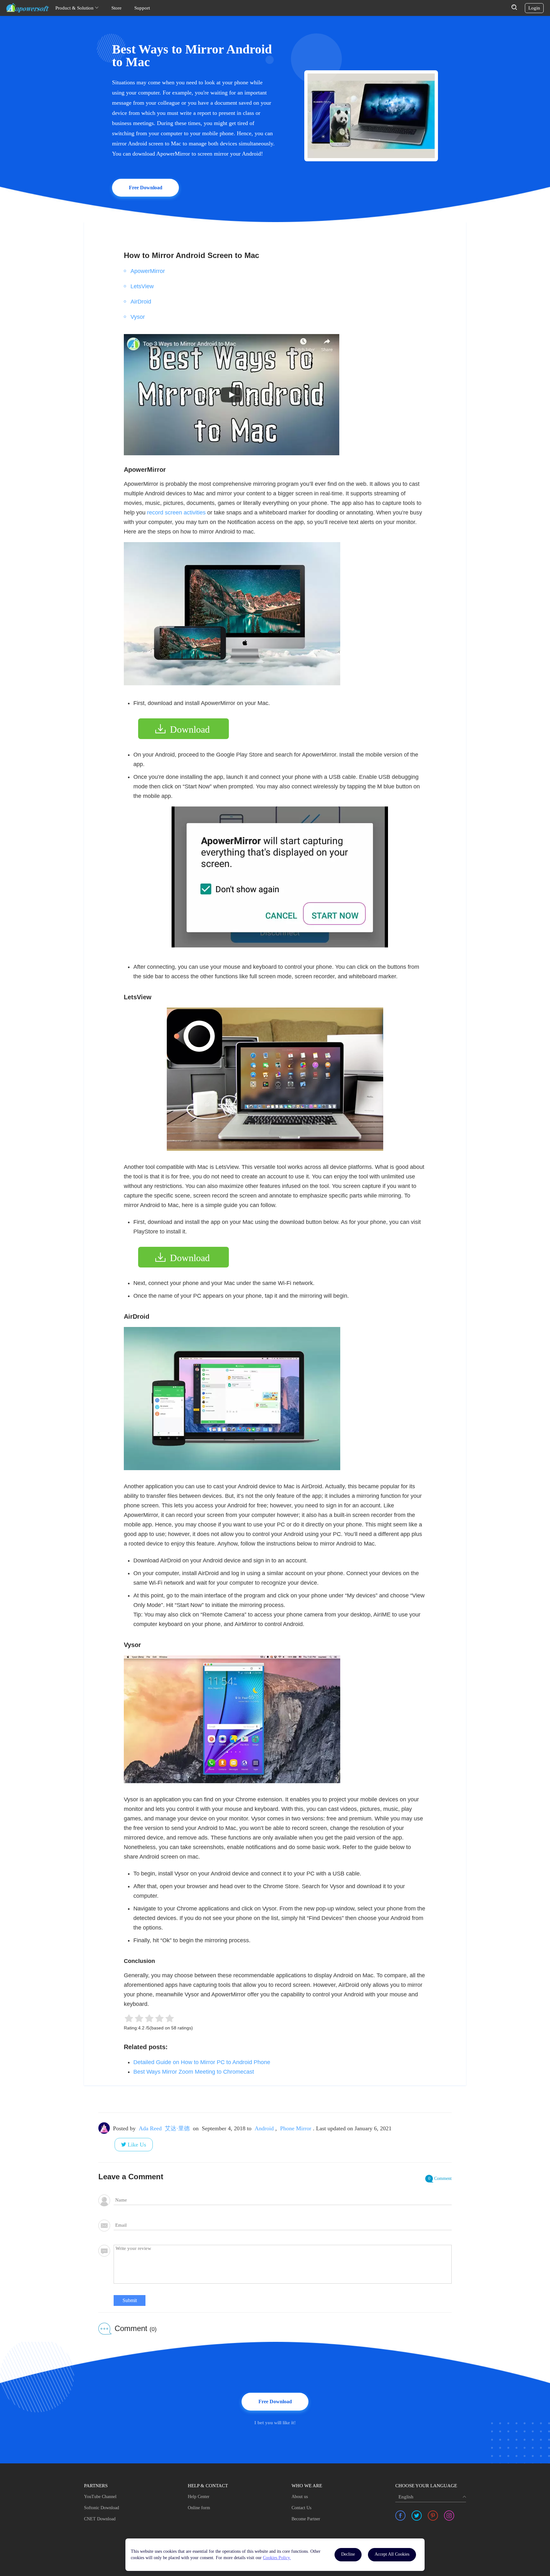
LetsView (142, 286)
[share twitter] (417, 2516)
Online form (199, 2508)
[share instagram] (449, 2516)
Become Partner (306, 2519)
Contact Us (301, 2508)
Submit (130, 2300)
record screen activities (176, 513)
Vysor (138, 317)
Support (142, 8)
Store (116, 8)
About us (300, 2497)
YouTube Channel (100, 2497)
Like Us (137, 2145)
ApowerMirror (148, 271)
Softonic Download (102, 2508)
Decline (348, 2554)
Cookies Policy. (277, 2558)
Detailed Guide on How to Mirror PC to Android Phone (202, 2062)
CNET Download (100, 2519)
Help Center (199, 2497)
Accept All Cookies (392, 2554)
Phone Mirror (296, 2128)
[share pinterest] (433, 2516)
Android (264, 2128)
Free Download (146, 188)
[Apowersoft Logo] (28, 8)
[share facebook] (400, 2516)
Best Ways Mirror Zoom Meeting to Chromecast (194, 2072)
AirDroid (141, 302)
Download (190, 729)
